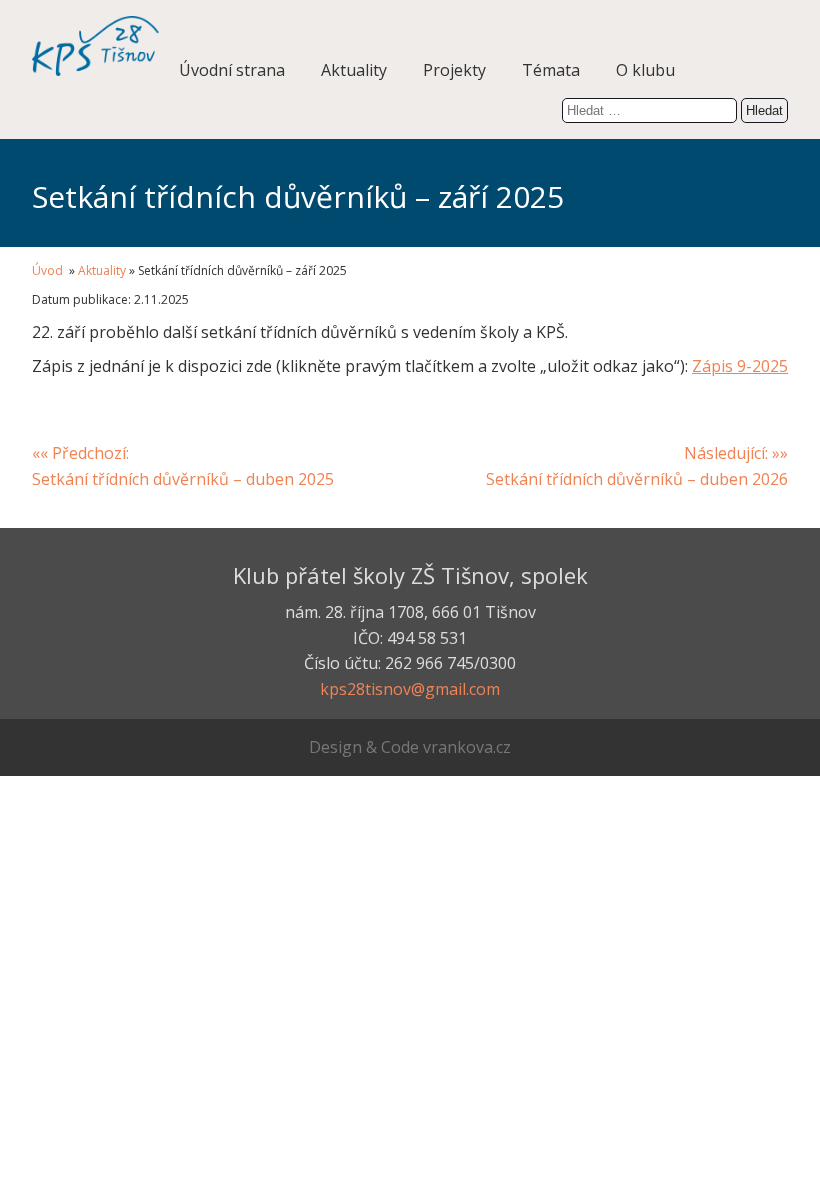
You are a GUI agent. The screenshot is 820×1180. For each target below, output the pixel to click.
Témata (551, 70)
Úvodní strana (232, 70)
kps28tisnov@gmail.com (410, 689)
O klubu (645, 70)
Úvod (49, 270)
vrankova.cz (467, 747)
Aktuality (354, 70)
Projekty (454, 70)
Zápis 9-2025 (740, 366)
